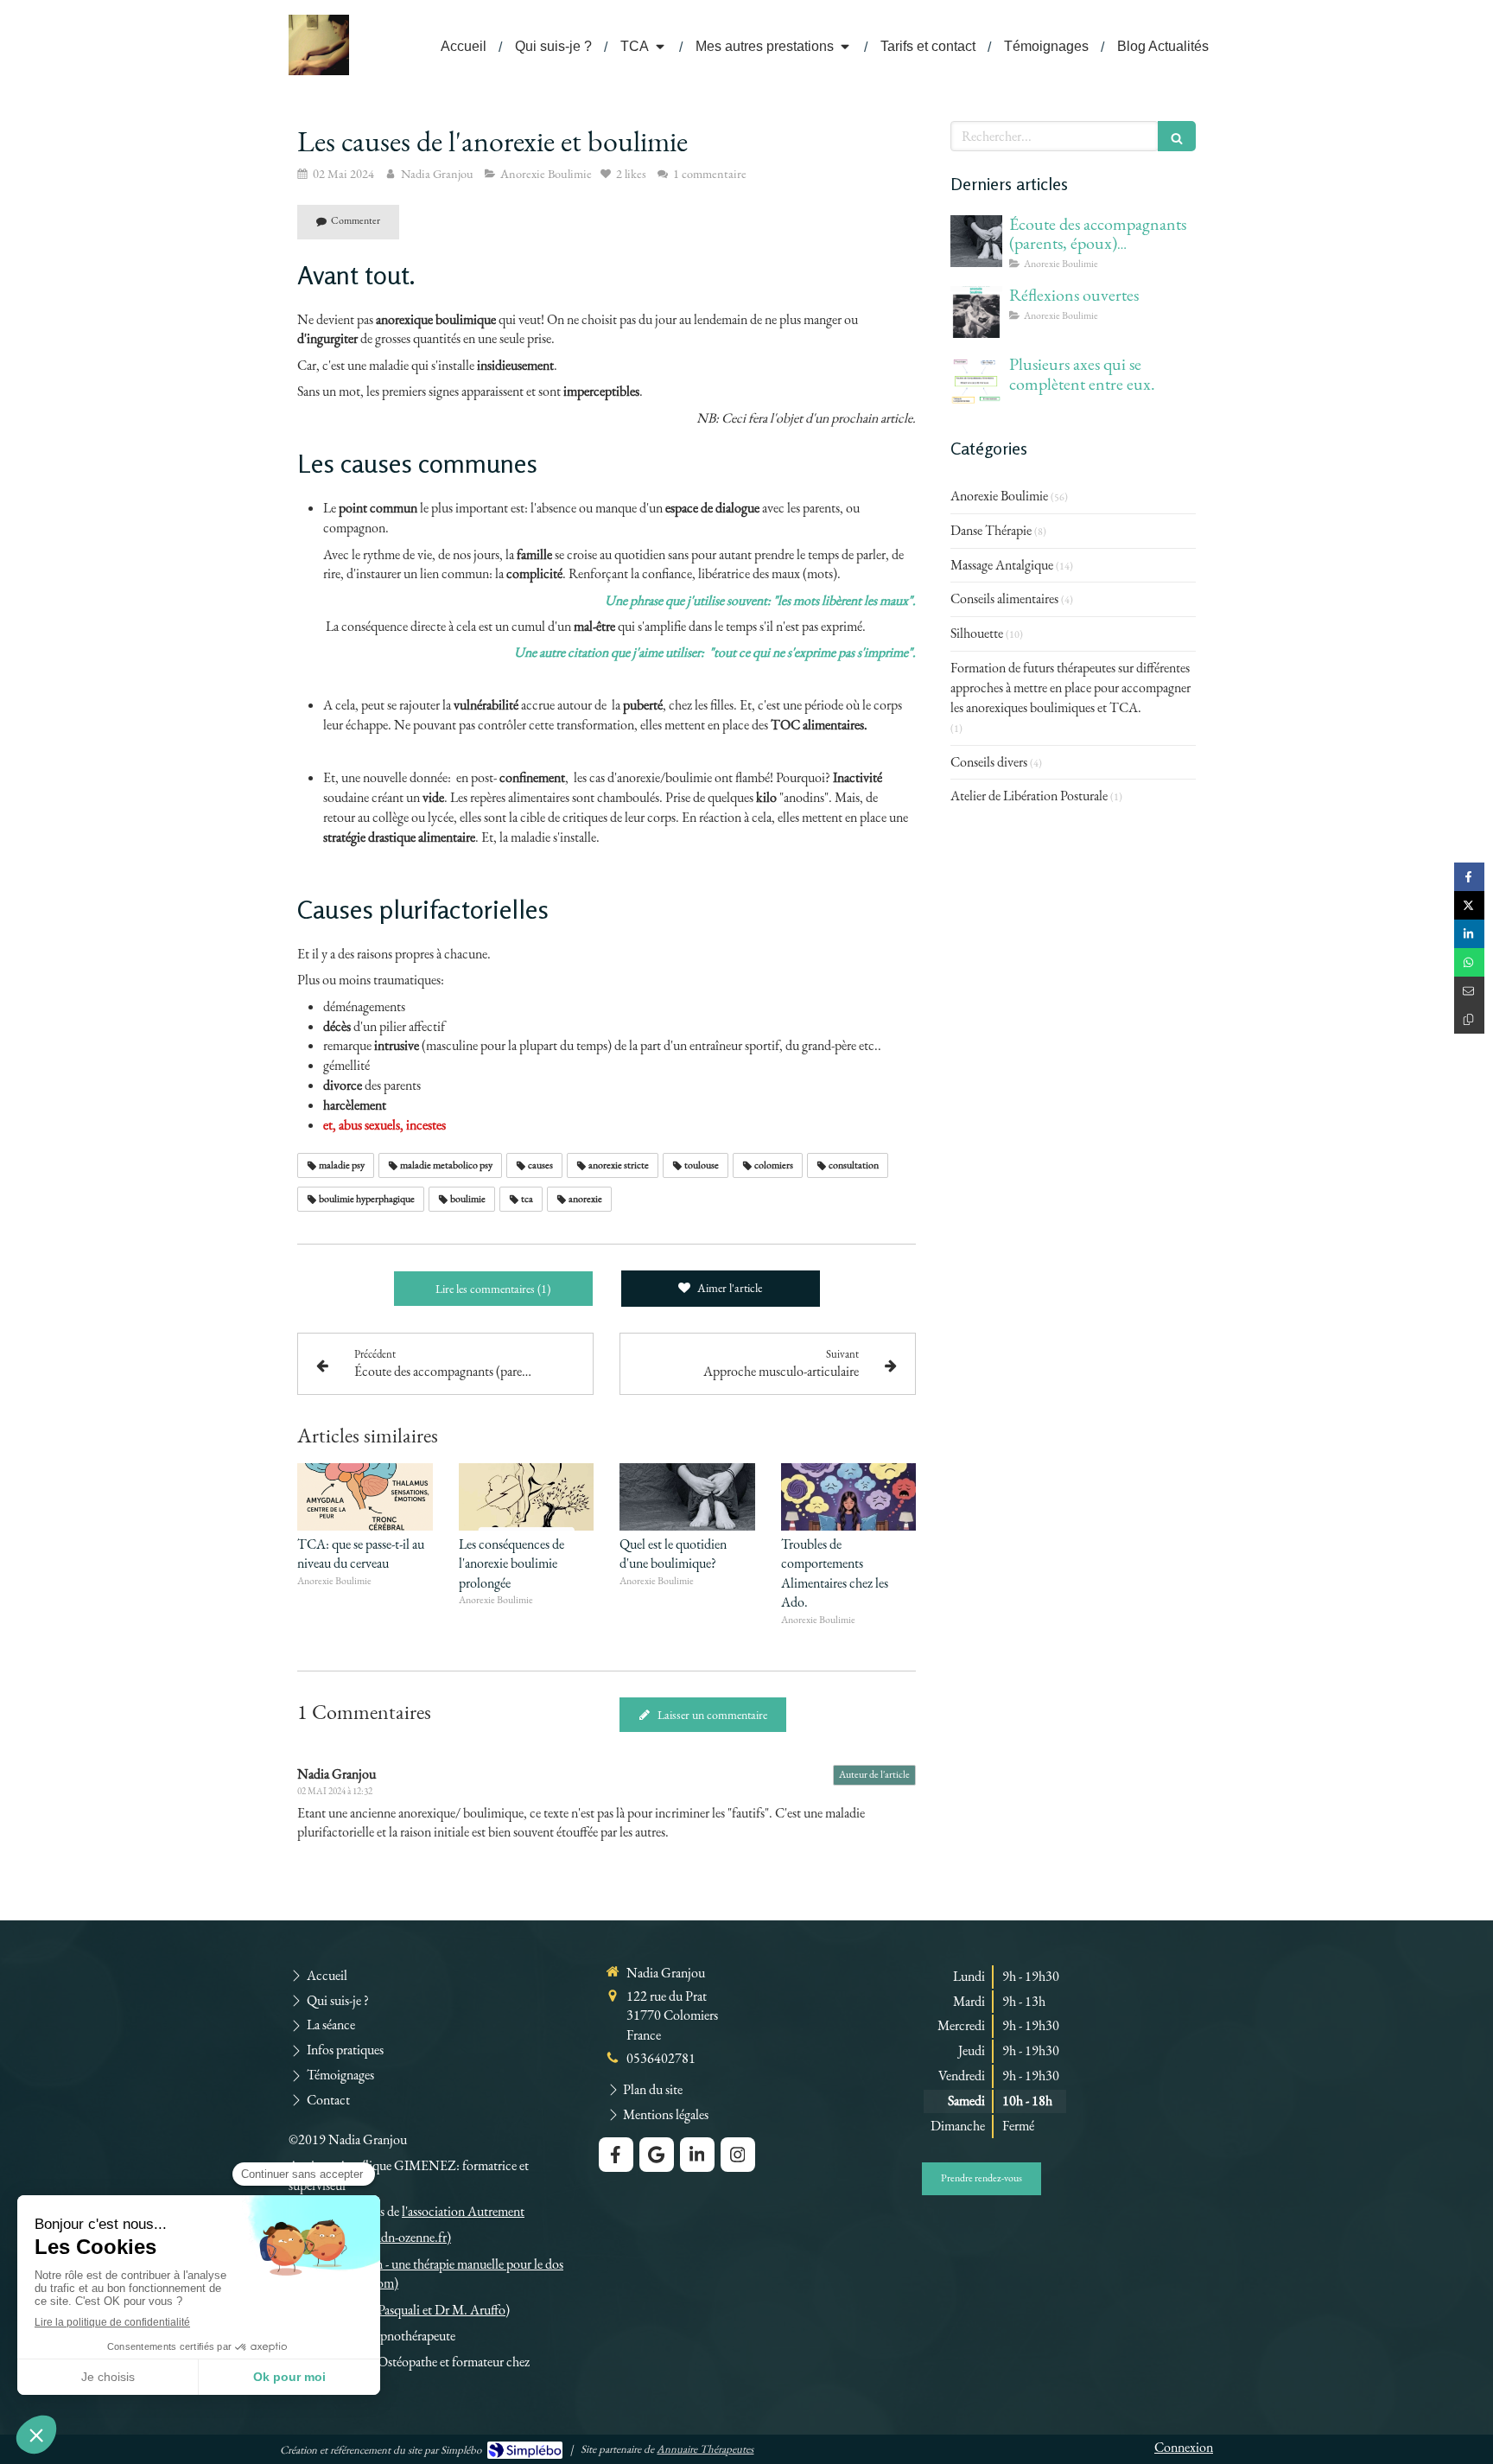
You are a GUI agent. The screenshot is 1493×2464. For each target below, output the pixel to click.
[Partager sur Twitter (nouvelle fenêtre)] (1469, 905)
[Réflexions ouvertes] (976, 312)
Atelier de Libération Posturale (1029, 796)
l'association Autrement (463, 2211)
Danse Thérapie (991, 530)
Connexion (1184, 2447)
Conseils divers (989, 762)
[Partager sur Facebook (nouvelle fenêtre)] (1469, 877)
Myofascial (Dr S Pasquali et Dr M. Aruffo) (399, 2310)
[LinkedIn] (697, 2155)
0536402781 (661, 2058)
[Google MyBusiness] (657, 2155)
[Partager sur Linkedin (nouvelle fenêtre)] (1469, 934)
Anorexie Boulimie (999, 496)
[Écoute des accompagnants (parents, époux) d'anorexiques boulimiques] (976, 241)
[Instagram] (738, 2155)
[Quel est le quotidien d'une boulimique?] (687, 1497)
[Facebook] (616, 2155)
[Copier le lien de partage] (1469, 1019)
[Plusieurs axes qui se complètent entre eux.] (976, 381)
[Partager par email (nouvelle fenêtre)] (1469, 991)
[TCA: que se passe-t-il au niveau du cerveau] (365, 1497)
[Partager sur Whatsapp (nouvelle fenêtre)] (1469, 962)
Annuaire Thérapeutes (705, 2449)
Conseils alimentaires (1004, 598)
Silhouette (977, 633)
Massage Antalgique (1002, 565)
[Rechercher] (1177, 136)
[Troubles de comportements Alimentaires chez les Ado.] (849, 1497)
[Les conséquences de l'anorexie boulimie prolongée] (527, 1497)
